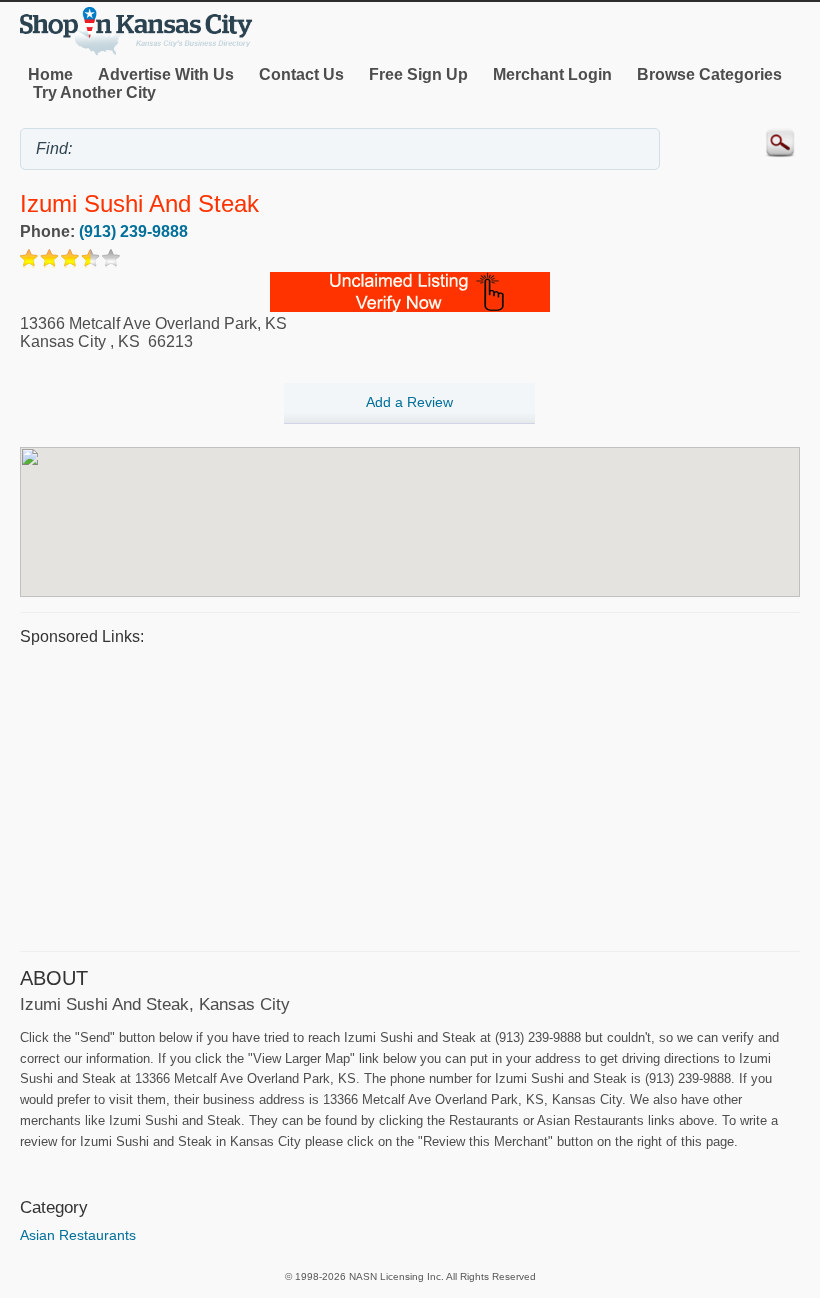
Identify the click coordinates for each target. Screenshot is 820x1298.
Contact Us (301, 74)
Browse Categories (709, 74)
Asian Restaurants (78, 1235)
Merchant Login (552, 74)
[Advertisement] (410, 796)
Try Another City (94, 92)
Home (50, 74)
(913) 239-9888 (133, 231)
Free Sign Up (418, 74)
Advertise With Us (166, 74)
